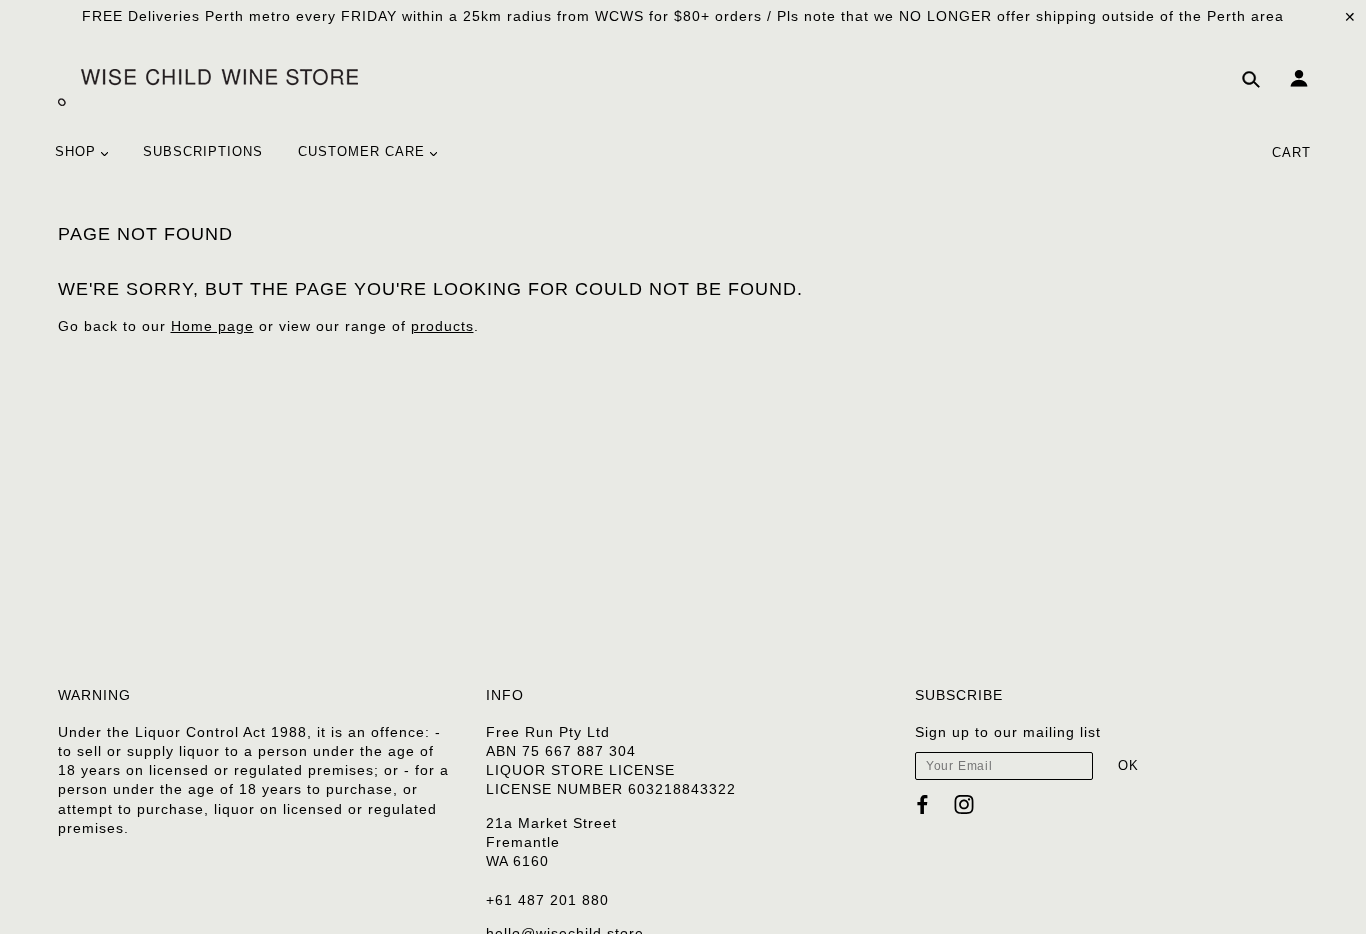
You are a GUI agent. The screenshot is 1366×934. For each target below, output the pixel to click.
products (442, 326)
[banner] (208, 85)
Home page (212, 326)
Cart (1291, 152)
